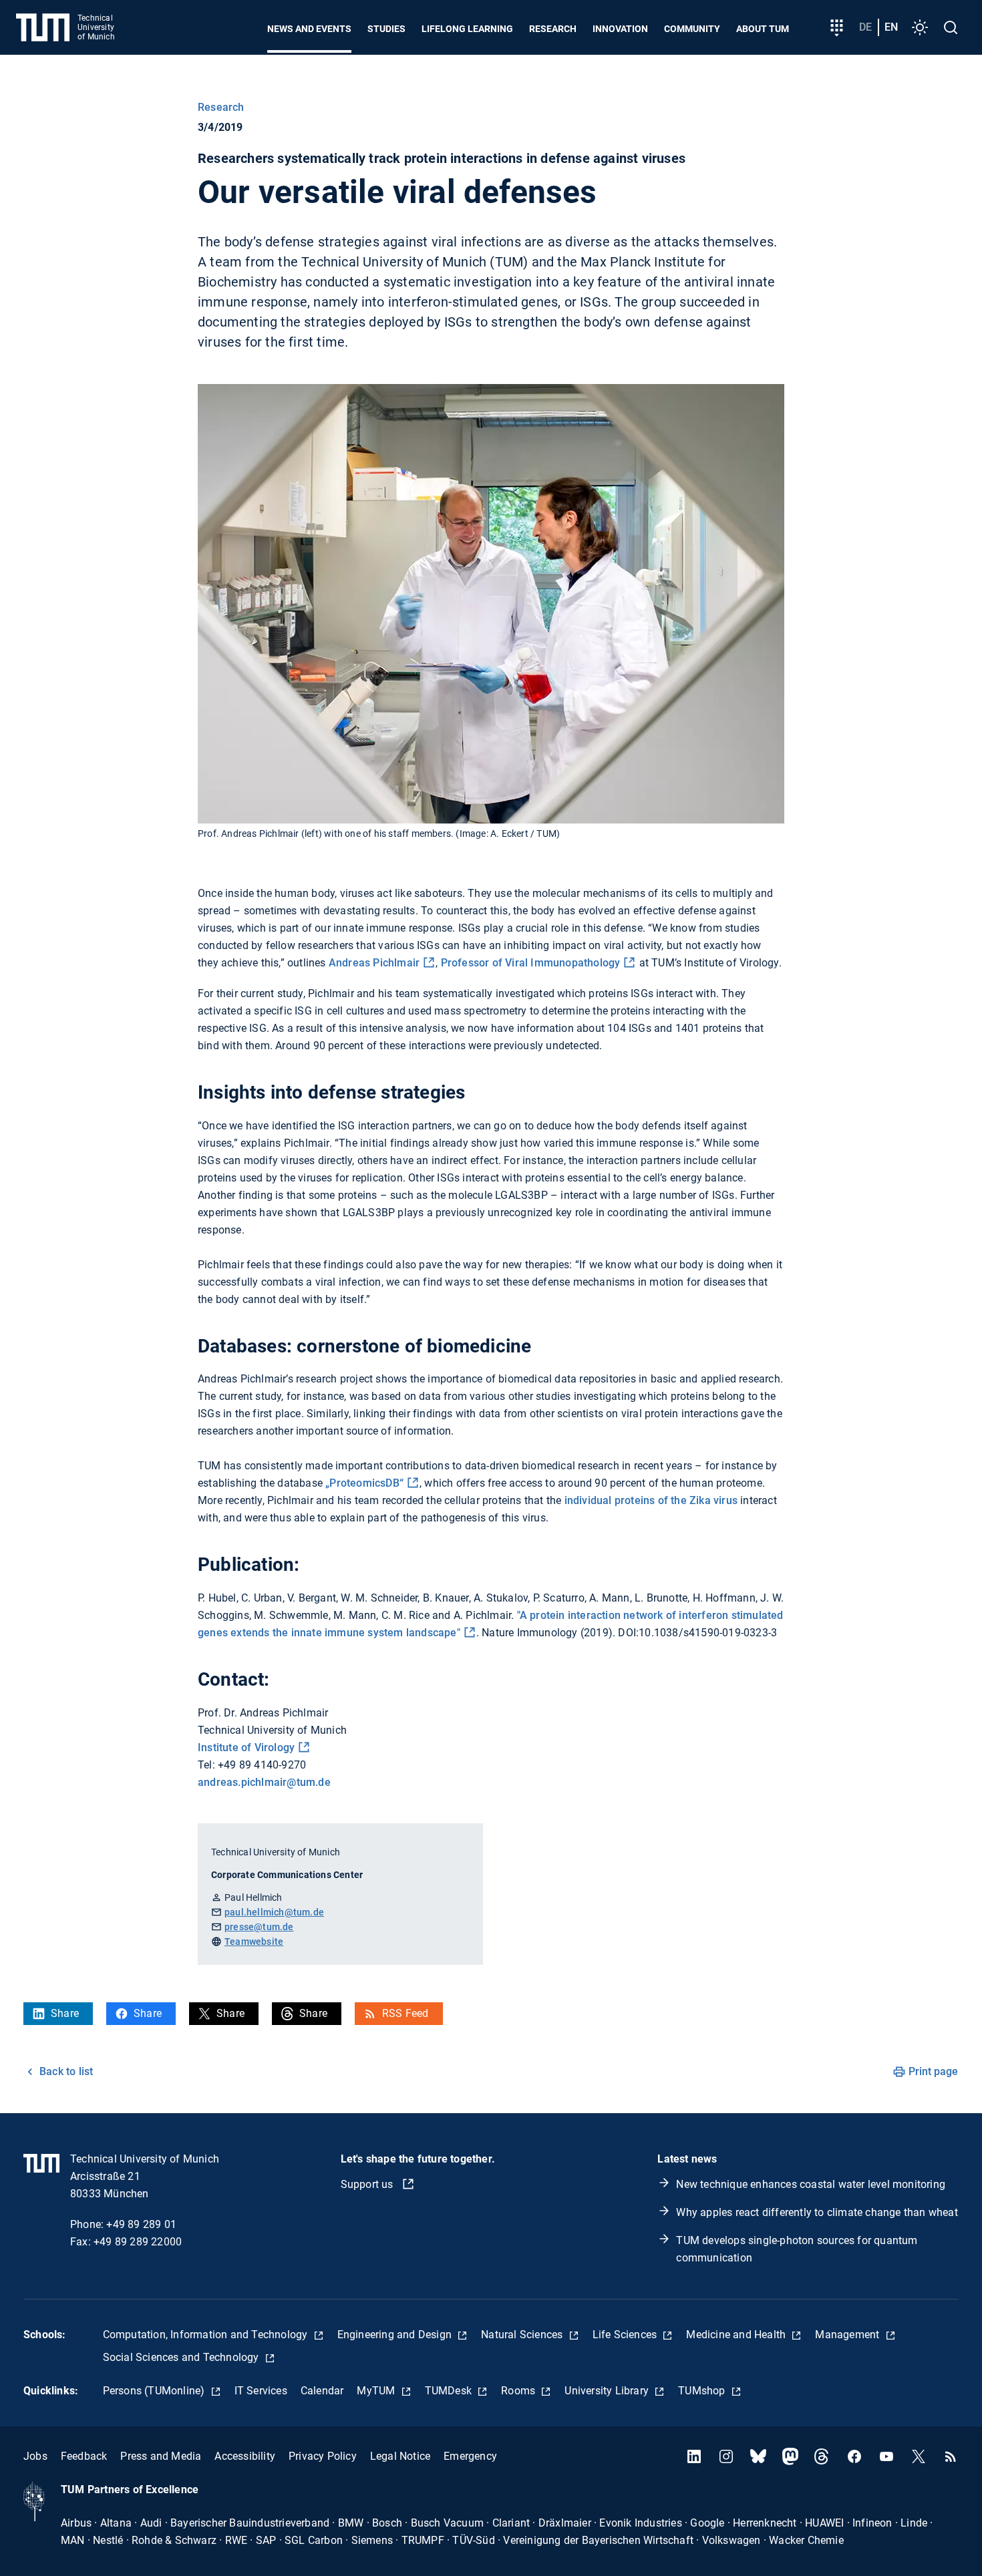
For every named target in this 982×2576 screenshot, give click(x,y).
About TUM (763, 29)
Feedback (84, 2456)
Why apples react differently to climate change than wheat (817, 2212)
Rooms (519, 2391)
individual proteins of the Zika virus (651, 1500)
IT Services (261, 2391)
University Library (608, 2391)
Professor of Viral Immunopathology (531, 963)
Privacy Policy (323, 2456)
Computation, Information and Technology (207, 2335)
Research (553, 29)
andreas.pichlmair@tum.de (264, 1782)
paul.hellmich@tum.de (274, 1912)
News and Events (309, 29)
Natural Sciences (523, 2335)
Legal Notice (400, 2456)
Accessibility (245, 2456)
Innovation (620, 29)
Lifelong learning (467, 29)
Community (692, 29)
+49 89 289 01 (141, 2224)
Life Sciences (626, 2335)
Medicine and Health (737, 2335)
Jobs (35, 2456)
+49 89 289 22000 (138, 2242)
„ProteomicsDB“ (364, 1483)
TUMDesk (450, 2391)
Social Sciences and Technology (182, 2357)
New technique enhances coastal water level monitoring (811, 2184)
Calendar (322, 2391)
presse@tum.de (259, 1927)
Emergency (470, 2456)
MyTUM (377, 2391)
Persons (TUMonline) (155, 2391)
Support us (368, 2184)
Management (848, 2335)
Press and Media (161, 2456)
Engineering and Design (396, 2335)
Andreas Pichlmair (374, 963)
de (865, 27)
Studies (386, 29)
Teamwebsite (254, 1942)
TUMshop (703, 2391)
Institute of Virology (246, 1747)
